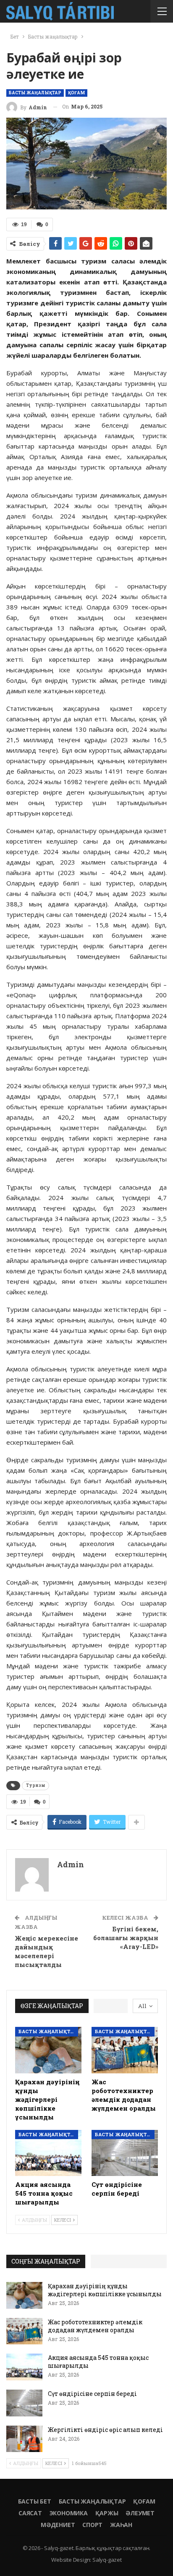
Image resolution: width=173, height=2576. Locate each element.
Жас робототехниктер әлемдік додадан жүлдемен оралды (95, 2326)
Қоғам (76, 93)
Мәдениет (58, 2525)
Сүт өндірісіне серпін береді (92, 2394)
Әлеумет (140, 2513)
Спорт (92, 2525)
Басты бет (35, 2501)
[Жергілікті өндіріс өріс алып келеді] (24, 2439)
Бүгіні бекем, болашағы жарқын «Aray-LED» (126, 1938)
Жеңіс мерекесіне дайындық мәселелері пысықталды (46, 1951)
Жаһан (121, 2525)
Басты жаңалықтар (35, 93)
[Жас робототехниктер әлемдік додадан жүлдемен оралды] (125, 2050)
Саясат (30, 2513)
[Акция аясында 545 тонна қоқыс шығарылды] (48, 2153)
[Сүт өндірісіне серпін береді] (125, 2153)
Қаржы (107, 2513)
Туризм (35, 1785)
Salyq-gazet (107, 2560)
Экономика (69, 2513)
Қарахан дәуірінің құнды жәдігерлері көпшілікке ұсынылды (105, 2290)
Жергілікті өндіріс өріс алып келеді (105, 2430)
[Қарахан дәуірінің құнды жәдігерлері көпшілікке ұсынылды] (48, 2050)
